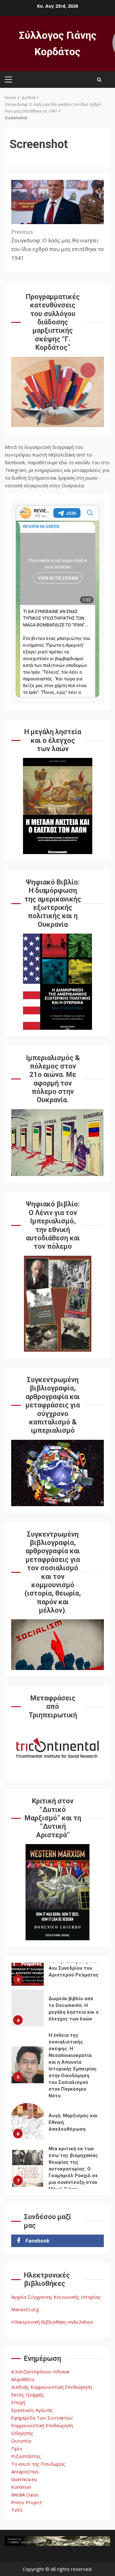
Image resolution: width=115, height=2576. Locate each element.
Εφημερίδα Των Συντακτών (42, 2418)
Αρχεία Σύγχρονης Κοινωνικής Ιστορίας (56, 2297)
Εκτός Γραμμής (28, 2395)
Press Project (27, 2502)
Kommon (21, 2487)
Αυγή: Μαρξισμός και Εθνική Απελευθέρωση (28, 2122)
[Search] (99, 80)
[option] (57, 1969)
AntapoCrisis (25, 2471)
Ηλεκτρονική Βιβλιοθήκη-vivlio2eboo (52, 2322)
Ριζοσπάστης (26, 2456)
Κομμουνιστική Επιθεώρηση (42, 2425)
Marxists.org (25, 2309)
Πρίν (17, 2448)
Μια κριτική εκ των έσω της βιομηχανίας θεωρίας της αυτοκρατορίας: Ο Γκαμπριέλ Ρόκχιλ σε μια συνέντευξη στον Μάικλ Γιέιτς (28, 2168)
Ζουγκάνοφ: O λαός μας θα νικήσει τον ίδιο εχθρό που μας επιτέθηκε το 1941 (57, 245)
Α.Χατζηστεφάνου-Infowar (41, 2371)
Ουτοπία (21, 2441)
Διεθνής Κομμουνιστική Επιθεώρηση (52, 2387)
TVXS (17, 2510)
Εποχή (18, 2402)
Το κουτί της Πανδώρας (38, 2464)
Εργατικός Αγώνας (32, 2410)
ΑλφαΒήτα (23, 2379)
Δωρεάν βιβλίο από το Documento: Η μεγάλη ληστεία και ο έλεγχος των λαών (28, 2008)
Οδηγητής (22, 2433)
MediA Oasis (25, 2495)
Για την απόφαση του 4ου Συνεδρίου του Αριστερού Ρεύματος (28, 1967)
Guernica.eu (24, 2479)
